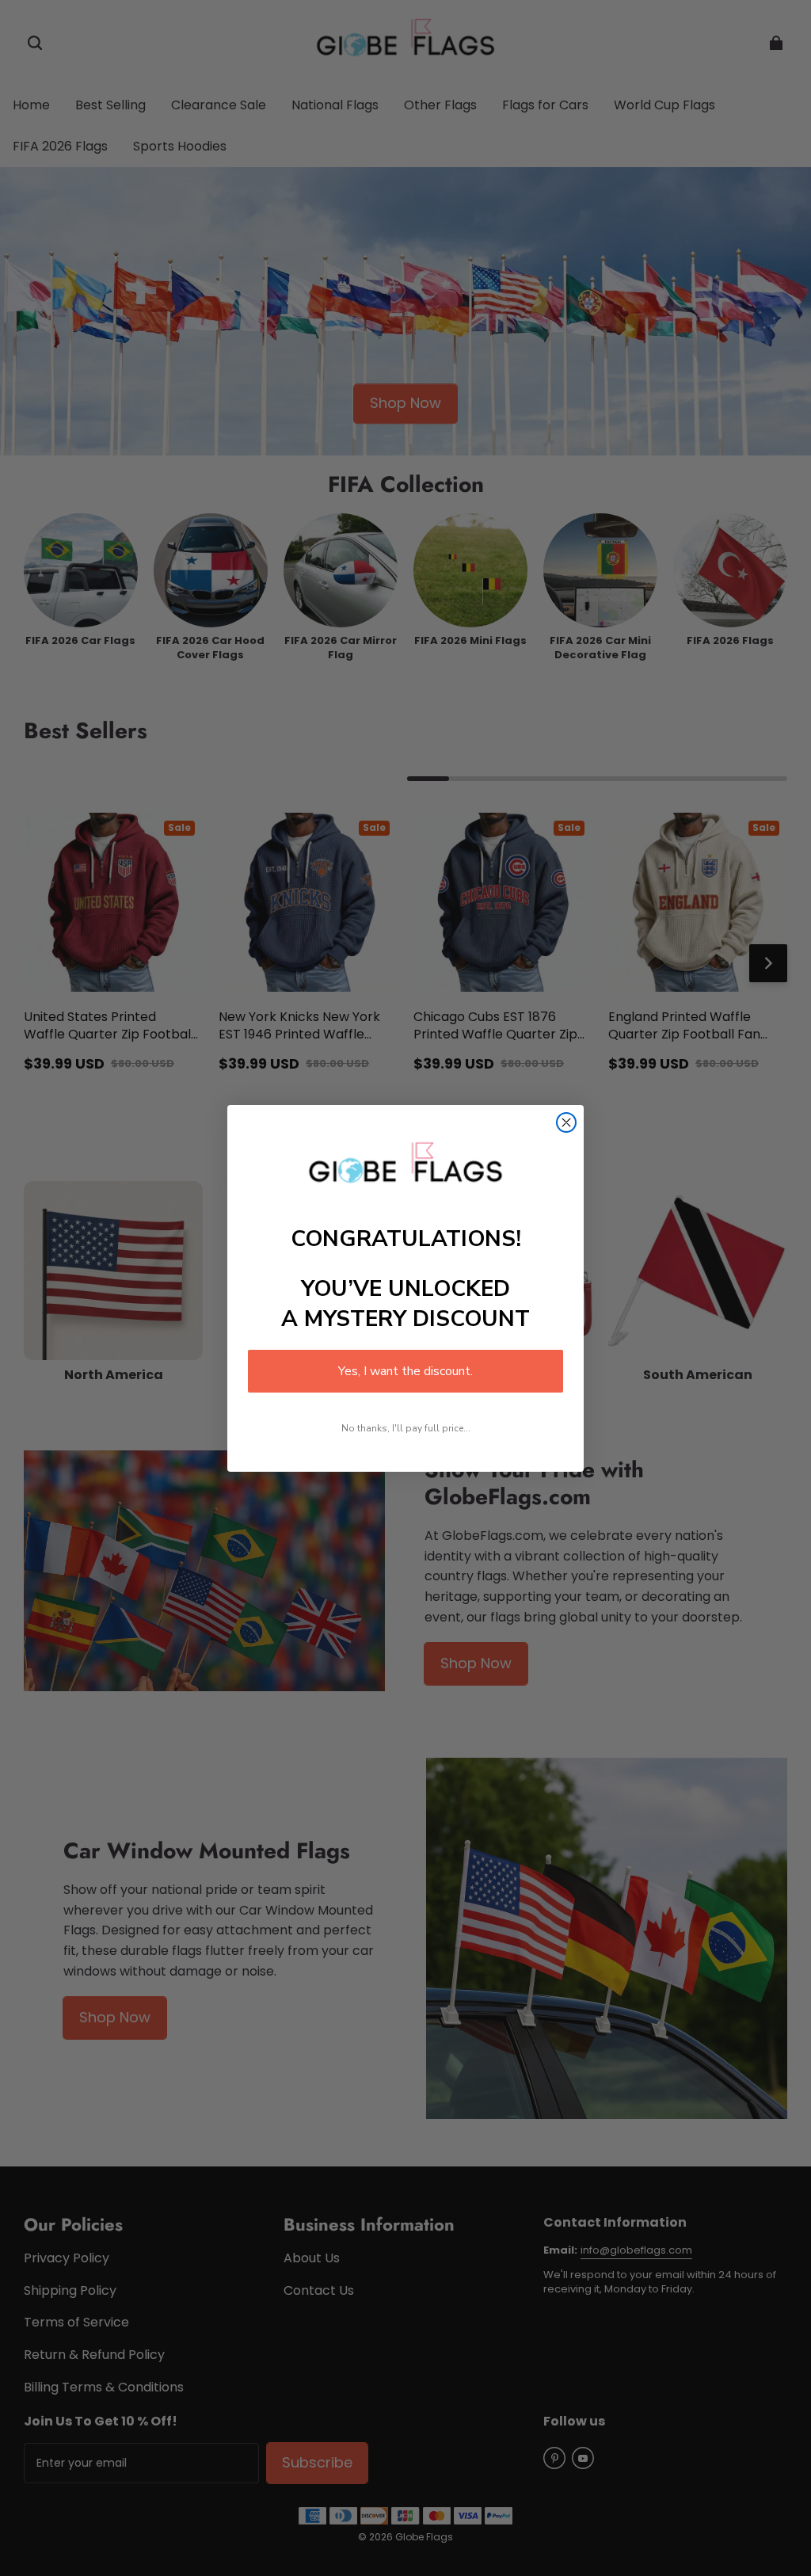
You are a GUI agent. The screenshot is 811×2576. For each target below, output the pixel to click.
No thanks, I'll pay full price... (406, 1428)
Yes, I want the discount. (405, 1371)
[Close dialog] (566, 1122)
